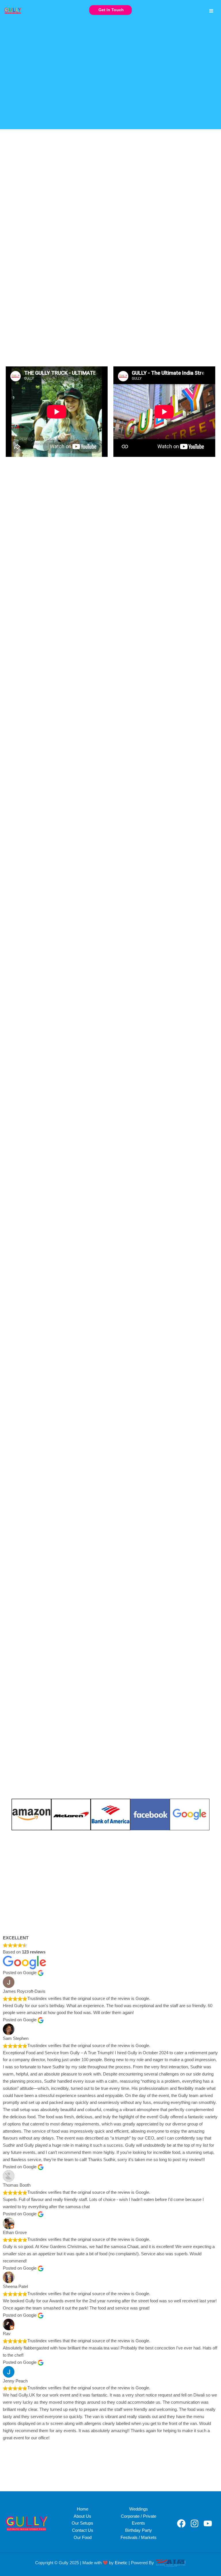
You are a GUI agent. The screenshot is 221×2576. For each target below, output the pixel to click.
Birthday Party (139, 2530)
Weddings (139, 2509)
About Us (82, 2516)
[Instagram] (195, 2523)
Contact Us (83, 2530)
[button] (110, 10)
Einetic (121, 2563)
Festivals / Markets (139, 2538)
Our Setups (82, 2523)
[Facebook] (181, 2523)
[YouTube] (208, 2523)
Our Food (83, 2538)
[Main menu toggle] (211, 11)
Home (83, 2509)
